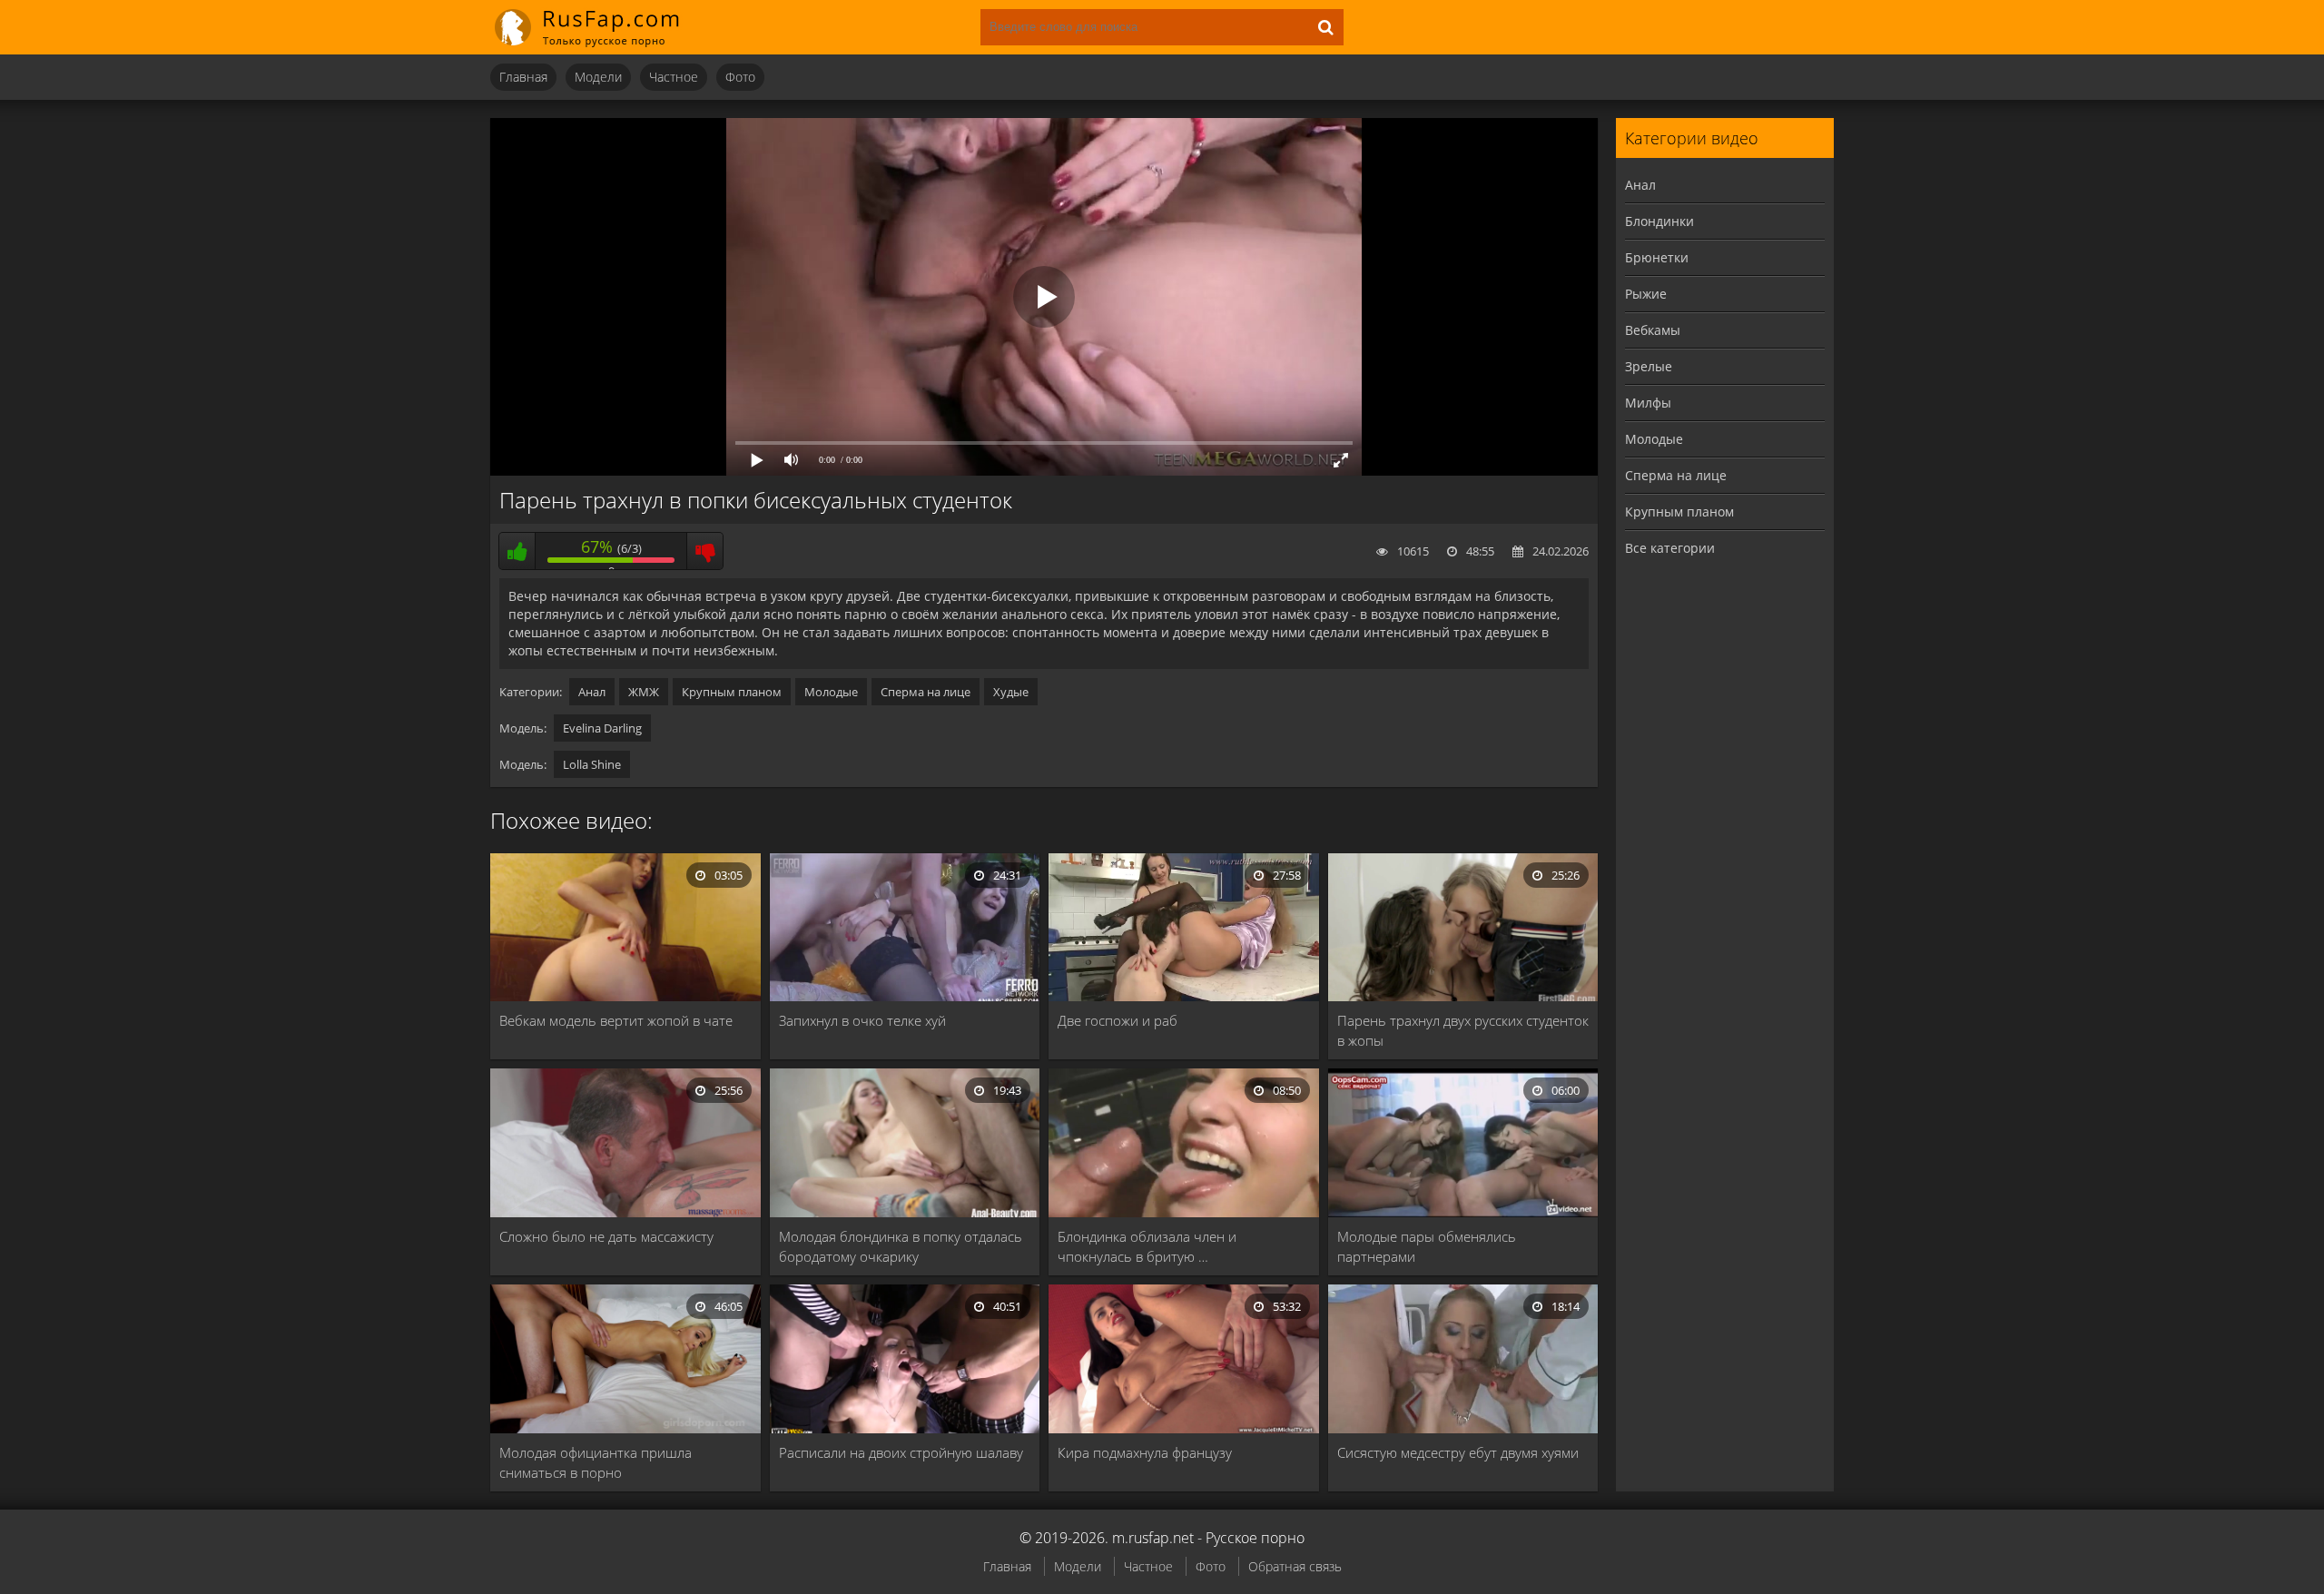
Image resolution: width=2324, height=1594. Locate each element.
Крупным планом (732, 692)
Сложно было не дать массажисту (606, 1236)
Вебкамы (1653, 330)
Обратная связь (1295, 1566)
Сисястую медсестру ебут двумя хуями (1458, 1452)
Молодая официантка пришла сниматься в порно (596, 1462)
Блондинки (1659, 221)
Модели (598, 77)
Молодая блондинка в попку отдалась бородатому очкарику (901, 1246)
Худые (1011, 692)
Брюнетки (1657, 257)
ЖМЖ (644, 692)
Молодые (831, 692)
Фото (740, 77)
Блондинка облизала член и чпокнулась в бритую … (1147, 1246)
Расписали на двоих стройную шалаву (901, 1452)
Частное (674, 77)
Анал (592, 692)
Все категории (1670, 548)
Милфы (1648, 403)
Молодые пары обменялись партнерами (1427, 1246)
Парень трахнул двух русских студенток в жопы (1463, 1030)
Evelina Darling (602, 728)
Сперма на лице (926, 692)
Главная (523, 77)
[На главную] (599, 27)
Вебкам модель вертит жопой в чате (616, 1020)
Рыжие (1646, 294)
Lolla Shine (592, 764)
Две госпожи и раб (1118, 1020)
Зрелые (1649, 366)
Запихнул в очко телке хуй (862, 1020)
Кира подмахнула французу (1145, 1452)
